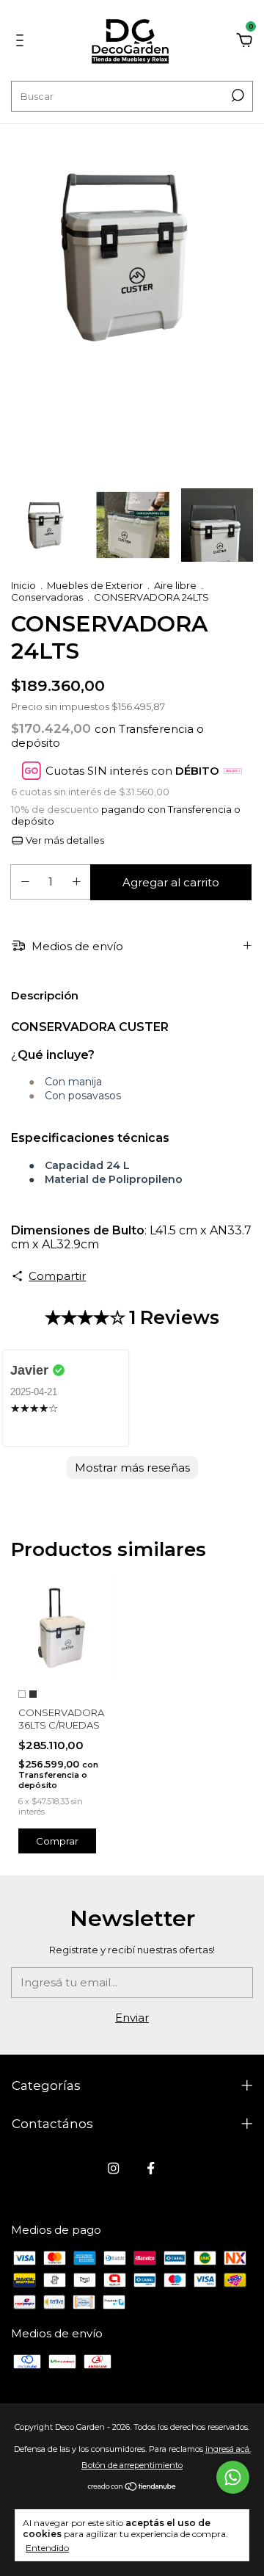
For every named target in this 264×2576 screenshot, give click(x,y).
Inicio (23, 585)
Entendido (47, 2548)
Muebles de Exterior (95, 585)
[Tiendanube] (132, 2487)
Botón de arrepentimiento (132, 2465)
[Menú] (22, 42)
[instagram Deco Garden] (113, 2168)
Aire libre (175, 585)
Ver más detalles (64, 840)
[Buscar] (236, 95)
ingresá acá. (228, 2449)
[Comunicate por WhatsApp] (233, 2477)
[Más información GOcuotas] (233, 771)
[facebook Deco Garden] (151, 2168)
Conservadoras (47, 597)
